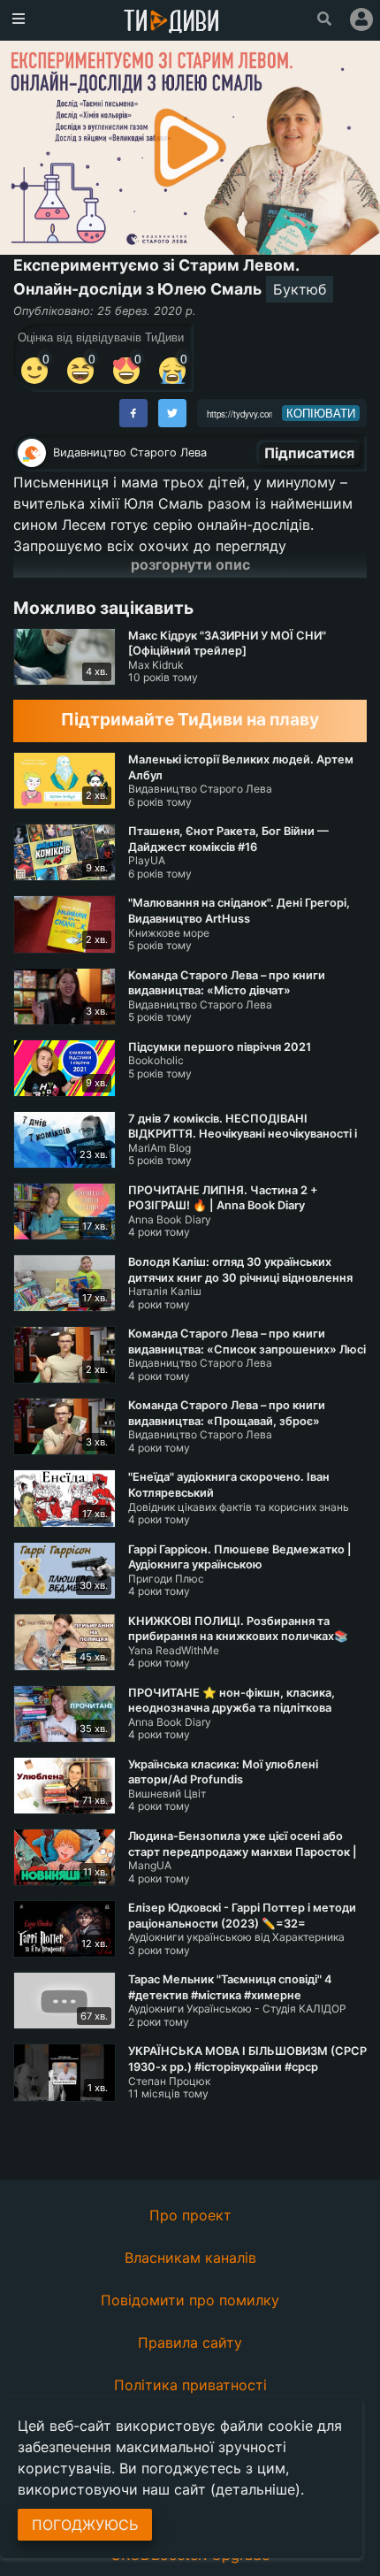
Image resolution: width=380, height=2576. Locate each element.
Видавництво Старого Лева (130, 452)
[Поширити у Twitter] (172, 413)
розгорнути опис (190, 564)
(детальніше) (255, 2489)
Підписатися (309, 453)
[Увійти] (361, 19)
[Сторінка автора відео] (32, 453)
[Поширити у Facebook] (133, 413)
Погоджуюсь (85, 2525)
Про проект (190, 2215)
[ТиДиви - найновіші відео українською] (171, 23)
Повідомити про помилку (190, 2300)
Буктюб (300, 289)
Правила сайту (190, 2342)
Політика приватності (190, 2385)
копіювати (321, 413)
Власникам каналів (190, 2258)
